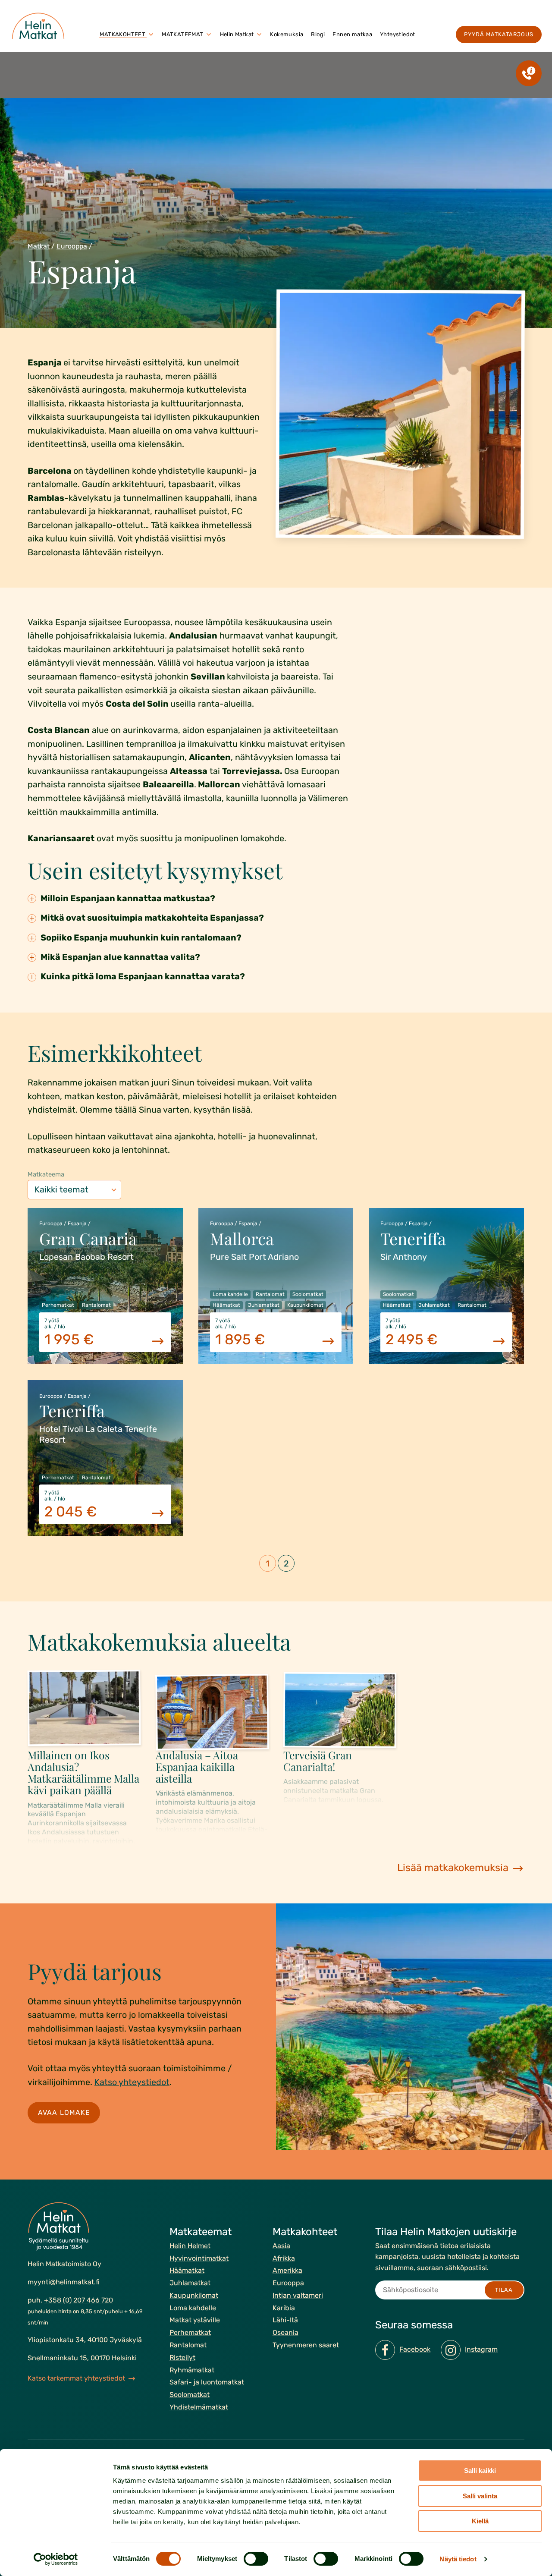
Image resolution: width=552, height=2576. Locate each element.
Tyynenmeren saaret (306, 2345)
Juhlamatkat (190, 2283)
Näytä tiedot (458, 2559)
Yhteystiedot (398, 34)
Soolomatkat (190, 2395)
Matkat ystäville (195, 2320)
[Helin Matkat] (40, 26)
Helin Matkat (237, 34)
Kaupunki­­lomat (194, 2295)
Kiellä (480, 2521)
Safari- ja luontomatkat (207, 2382)
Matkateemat (182, 34)
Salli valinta (480, 2496)
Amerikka (287, 2270)
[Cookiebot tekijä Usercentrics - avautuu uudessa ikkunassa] (56, 2559)
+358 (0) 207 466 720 (78, 2300)
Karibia (284, 2307)
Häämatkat (187, 2270)
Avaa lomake (64, 2112)
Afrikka (284, 2258)
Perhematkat (190, 2332)
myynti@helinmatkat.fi (64, 2282)
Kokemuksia (287, 34)
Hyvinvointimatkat (199, 2258)
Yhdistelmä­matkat (199, 2407)
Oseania (285, 2332)
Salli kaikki (480, 2471)
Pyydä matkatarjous (499, 34)
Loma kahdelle (193, 2307)
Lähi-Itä (285, 2320)
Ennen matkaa (352, 34)
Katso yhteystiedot (132, 2082)
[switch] (256, 2559)
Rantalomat (188, 2345)
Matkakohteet (122, 34)
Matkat (39, 246)
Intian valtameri (298, 2295)
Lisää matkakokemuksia (453, 1868)
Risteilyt (182, 2357)
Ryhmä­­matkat (192, 2370)
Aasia (281, 2245)
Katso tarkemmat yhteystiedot (76, 2378)
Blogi (318, 34)
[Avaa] (151, 35)
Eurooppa (72, 246)
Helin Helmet (190, 2245)
